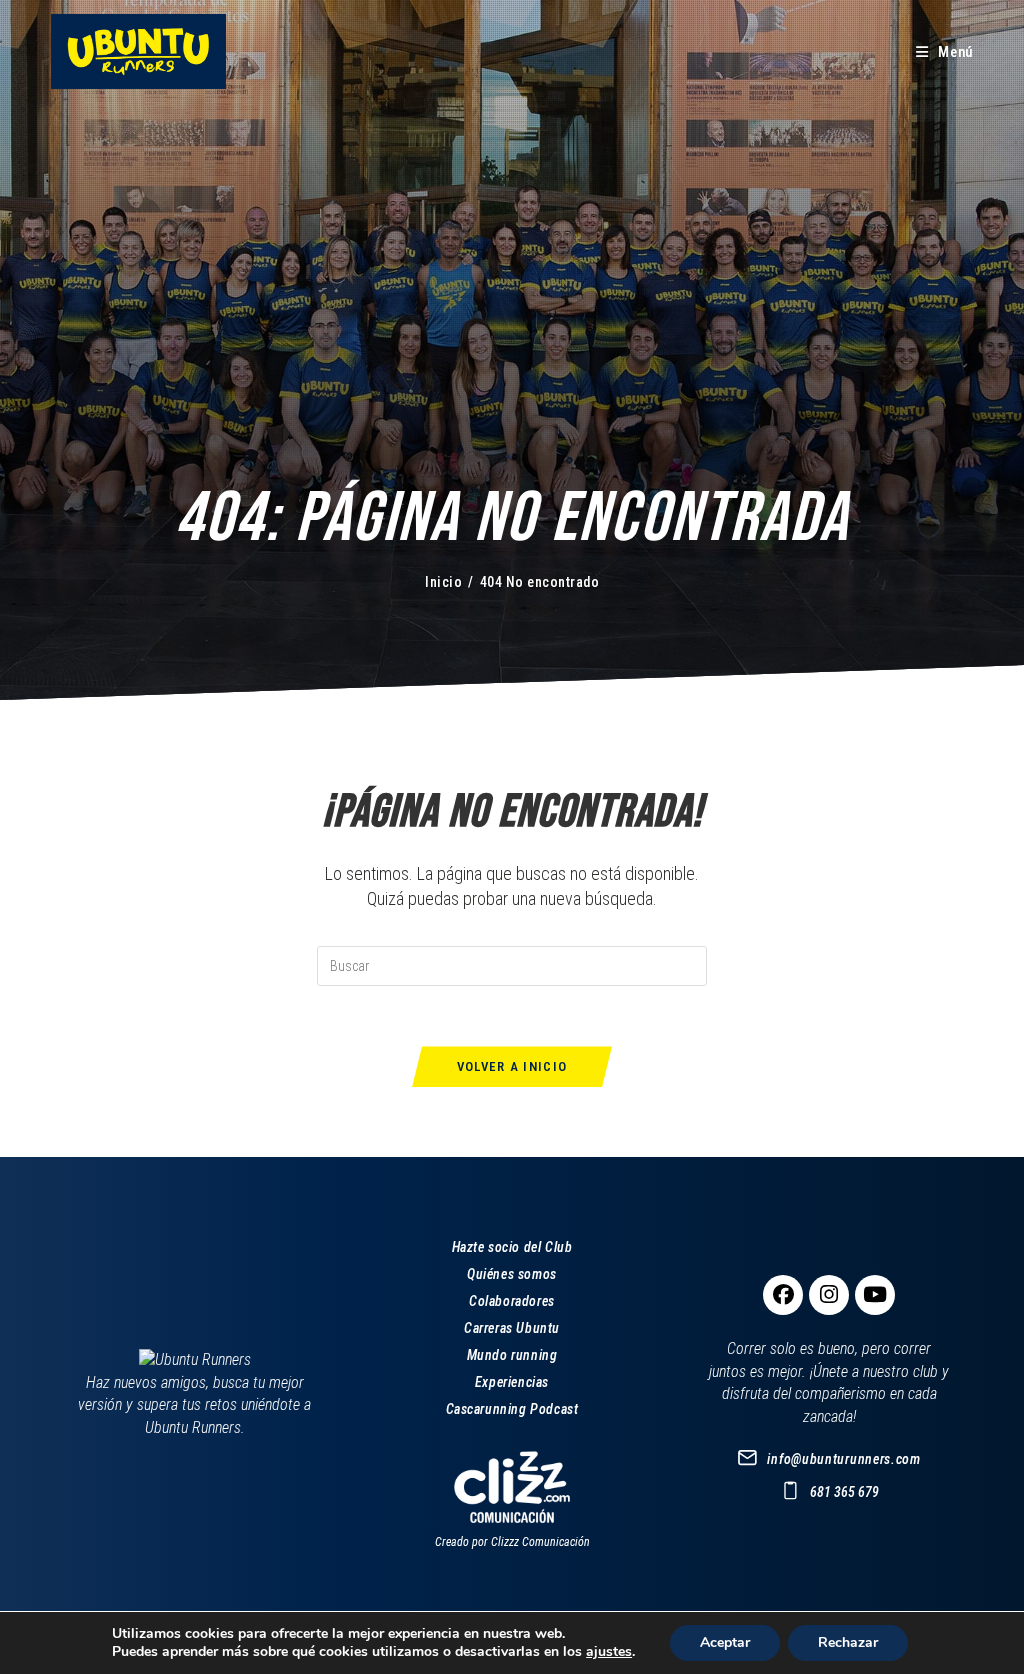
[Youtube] (875, 1295)
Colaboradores (512, 1301)
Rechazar (848, 1642)
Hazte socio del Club (512, 1247)
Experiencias (512, 1382)
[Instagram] (829, 1295)
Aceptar (725, 1642)
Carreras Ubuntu (512, 1328)
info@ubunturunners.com (843, 1459)
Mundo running (512, 1355)
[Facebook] (783, 1295)
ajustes (609, 1652)
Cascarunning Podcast (512, 1409)
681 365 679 (844, 1492)
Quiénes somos (512, 1274)
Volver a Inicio (512, 1066)
